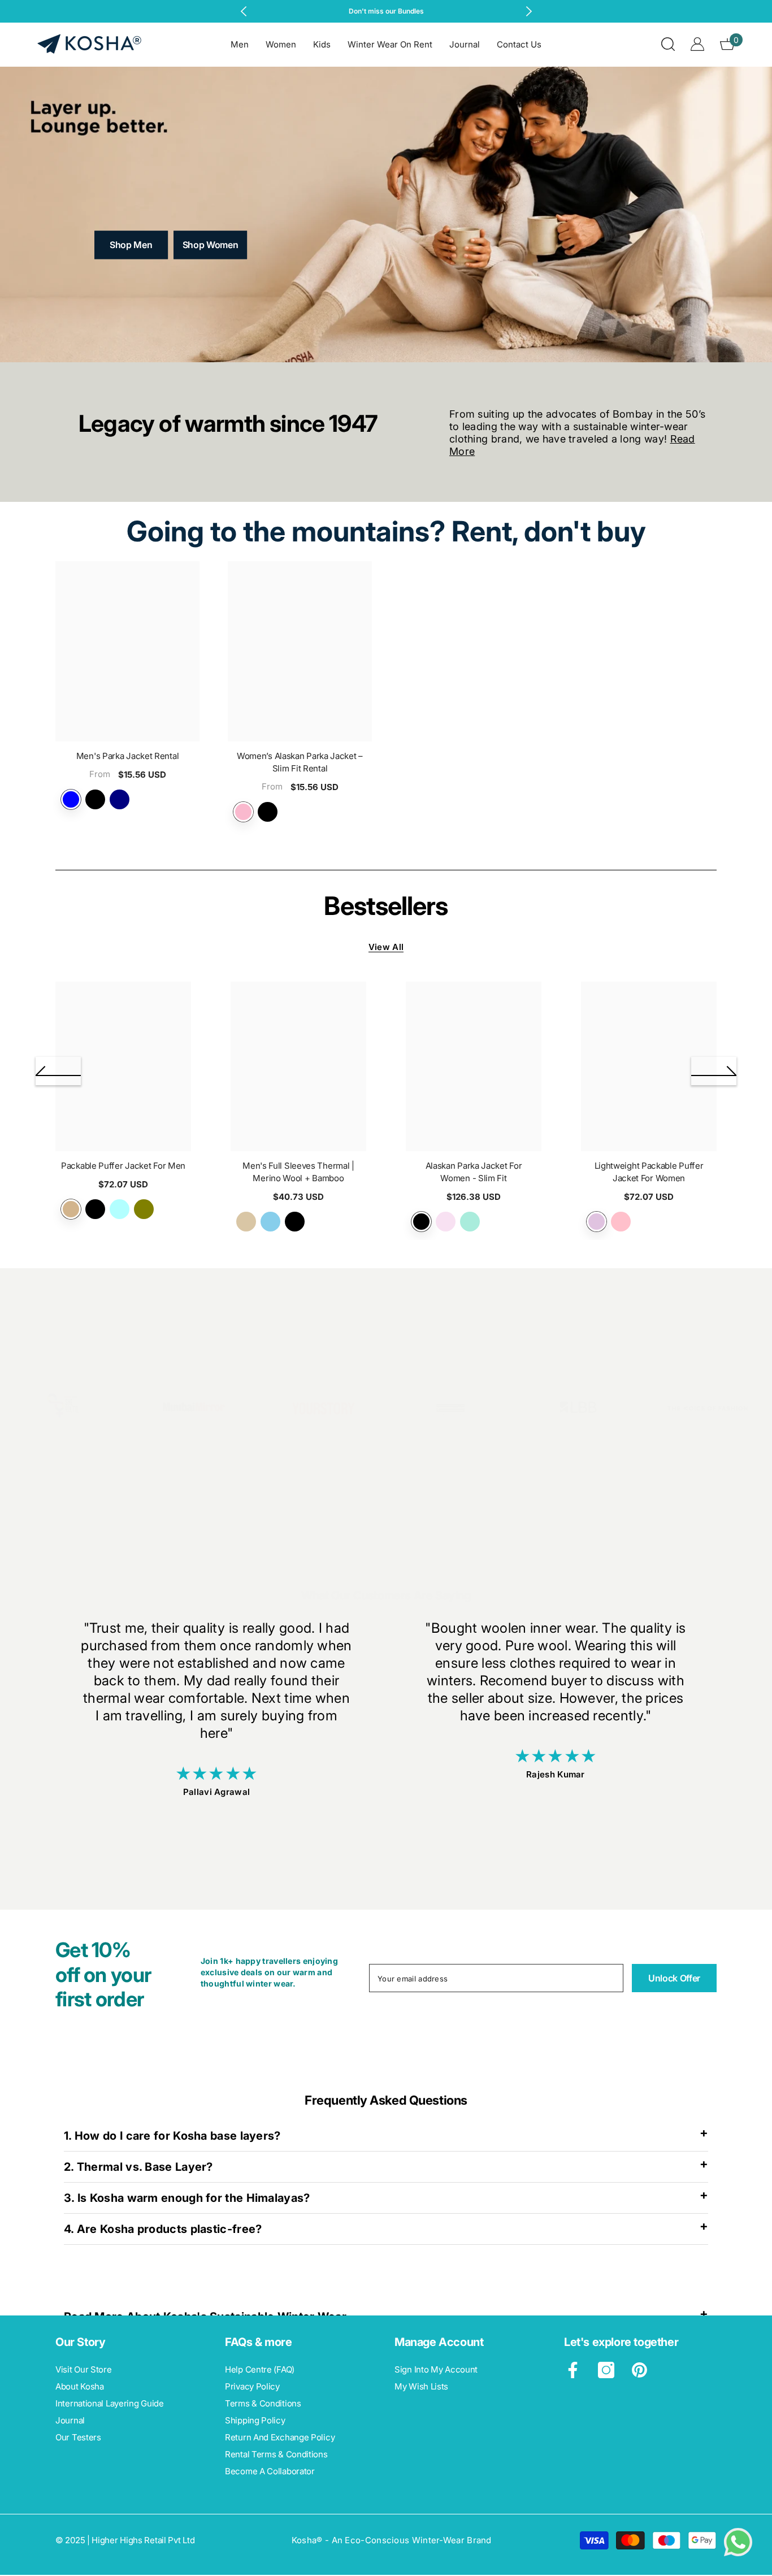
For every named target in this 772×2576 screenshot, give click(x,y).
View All (386, 947)
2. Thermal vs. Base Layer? (138, 2167)
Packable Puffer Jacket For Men (123, 1166)
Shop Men (131, 245)
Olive (144, 1209)
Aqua (120, 1209)
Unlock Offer (674, 1978)
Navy (120, 799)
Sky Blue (270, 1222)
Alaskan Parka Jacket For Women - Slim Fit (474, 1172)
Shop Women (211, 245)
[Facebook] (573, 2370)
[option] (386, 11)
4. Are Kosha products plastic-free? (163, 2229)
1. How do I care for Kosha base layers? (172, 2136)
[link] (64, 1411)
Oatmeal (246, 1222)
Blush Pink (446, 1222)
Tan (71, 1209)
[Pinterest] (639, 2370)
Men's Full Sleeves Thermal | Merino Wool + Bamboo (298, 1172)
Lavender (243, 812)
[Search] (668, 44)
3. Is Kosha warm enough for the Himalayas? (187, 2198)
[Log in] (697, 44)
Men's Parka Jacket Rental (128, 756)
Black (95, 799)
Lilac (597, 1222)
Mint (470, 1222)
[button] (58, 1071)
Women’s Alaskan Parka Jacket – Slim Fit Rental (300, 762)
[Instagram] (606, 2370)
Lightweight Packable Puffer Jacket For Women (649, 1172)
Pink (621, 1222)
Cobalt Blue (71, 799)
